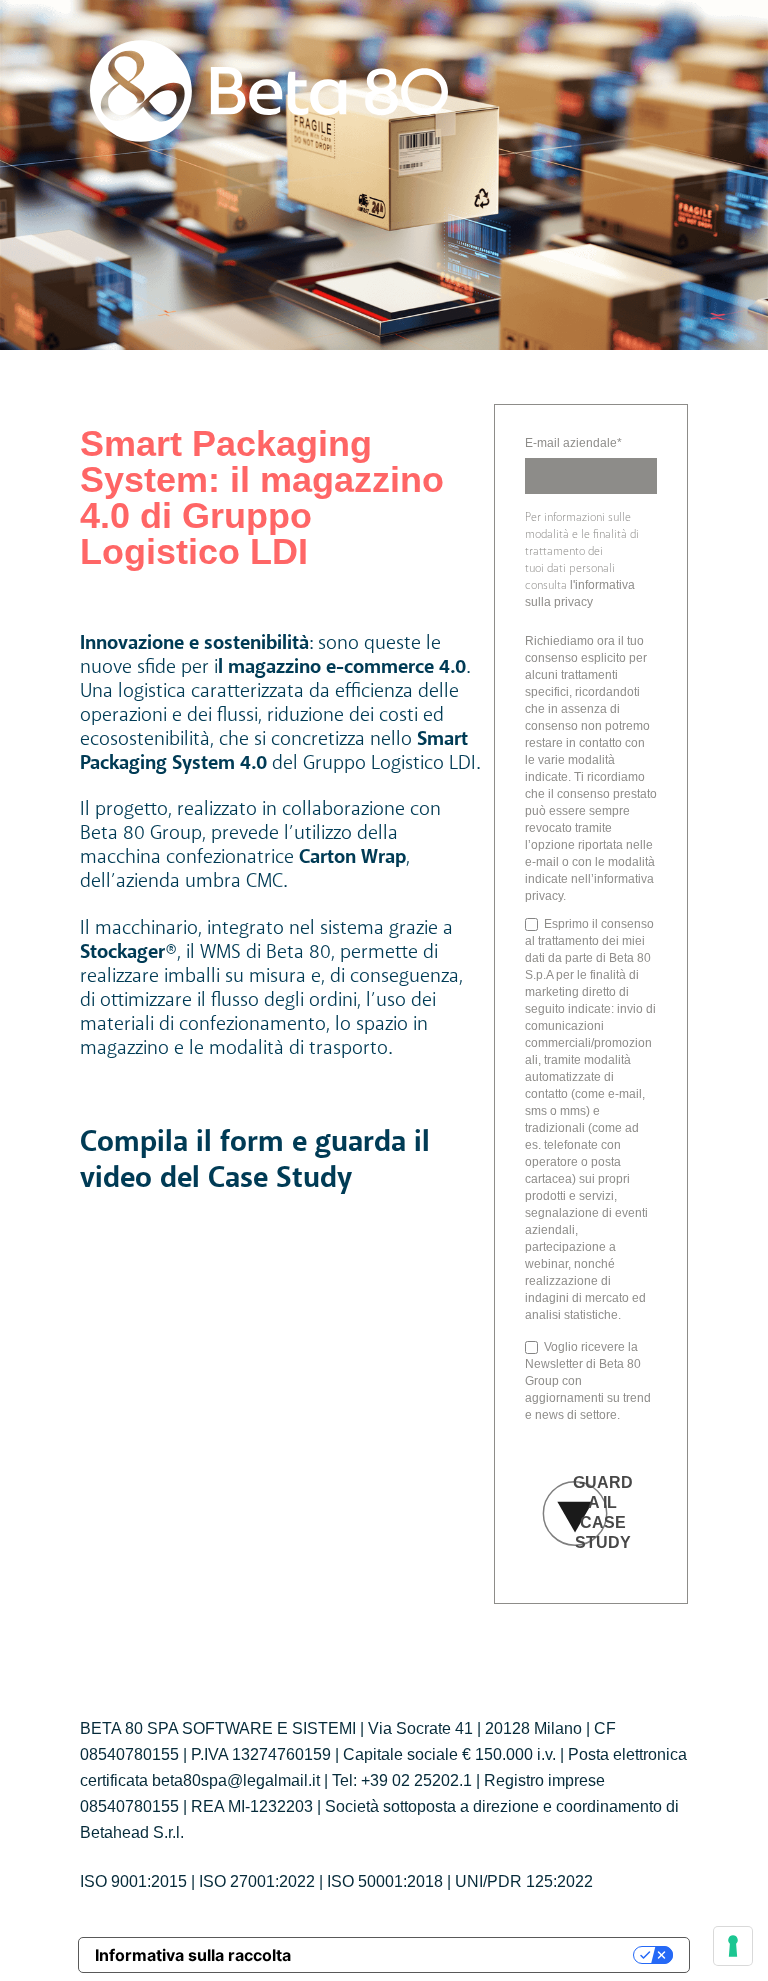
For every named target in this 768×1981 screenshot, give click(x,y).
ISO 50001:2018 (385, 1881)
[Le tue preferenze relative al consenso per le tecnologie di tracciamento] (733, 1946)
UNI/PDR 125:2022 (524, 1881)
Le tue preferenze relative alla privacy (472, 1955)
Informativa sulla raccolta (193, 1955)
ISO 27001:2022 (257, 1881)
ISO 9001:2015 (133, 1881)
